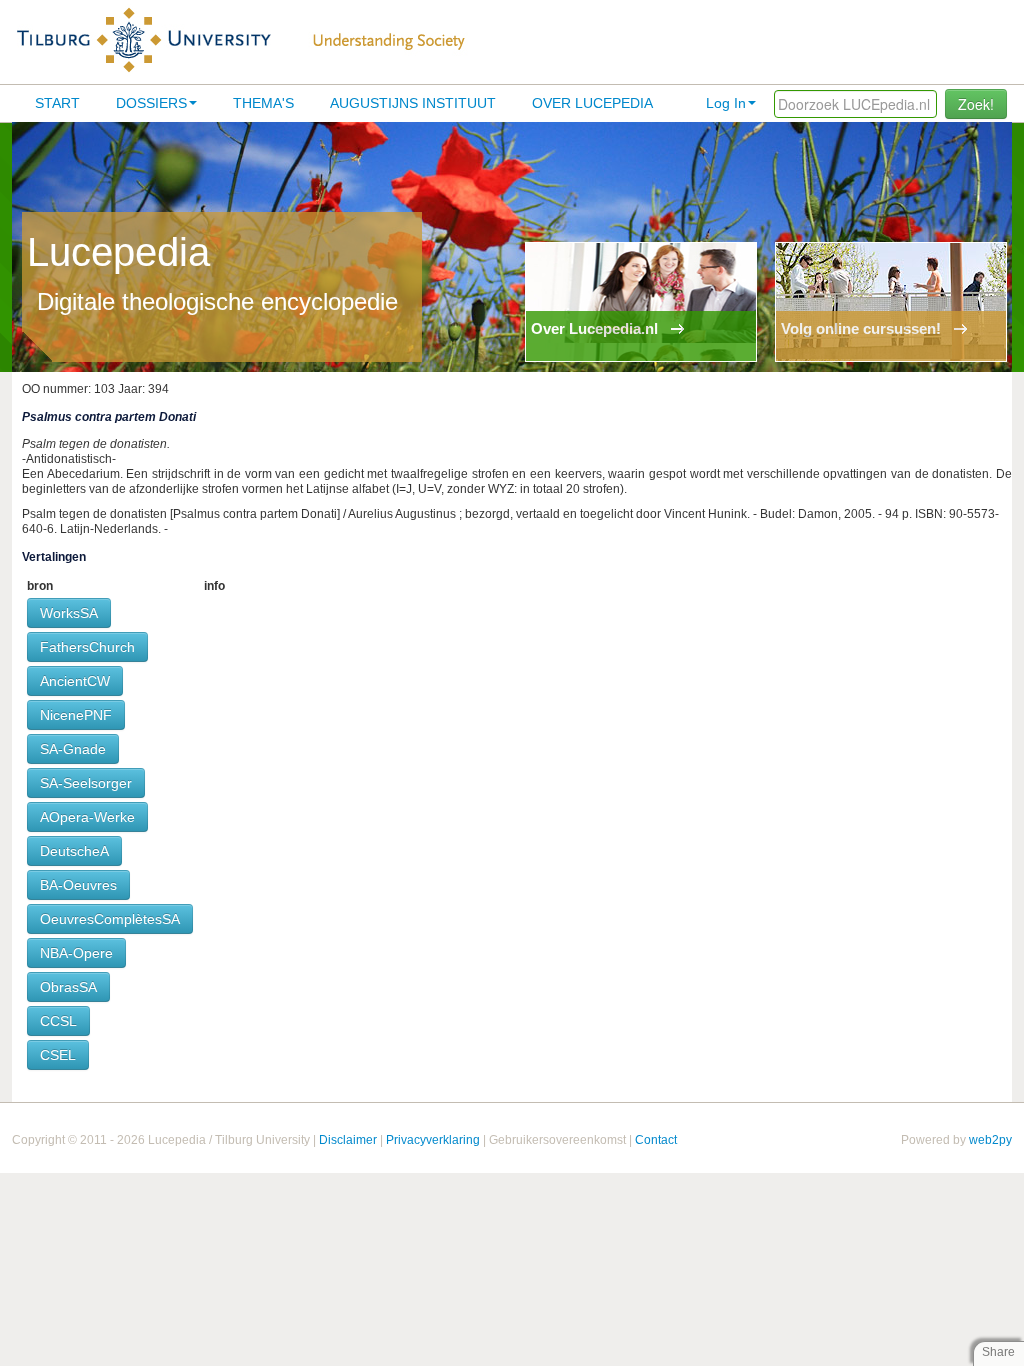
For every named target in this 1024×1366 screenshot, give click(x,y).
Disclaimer (348, 1140)
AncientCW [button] (75, 681)
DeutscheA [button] (74, 851)
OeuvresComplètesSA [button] (110, 919)
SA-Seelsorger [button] (86, 783)
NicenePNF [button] (76, 715)
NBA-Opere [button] (76, 953)
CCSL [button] (58, 1021)
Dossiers (151, 103)
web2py (990, 1140)
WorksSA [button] (69, 613)
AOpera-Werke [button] (87, 817)
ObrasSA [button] (68, 987)
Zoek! (976, 104)
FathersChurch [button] (87, 647)
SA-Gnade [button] (73, 749)
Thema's (263, 103)
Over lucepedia (592, 103)
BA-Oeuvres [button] (78, 885)
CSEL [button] (58, 1055)
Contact (656, 1140)
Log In (726, 103)
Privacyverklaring (433, 1140)
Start (57, 103)
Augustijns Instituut (413, 103)
